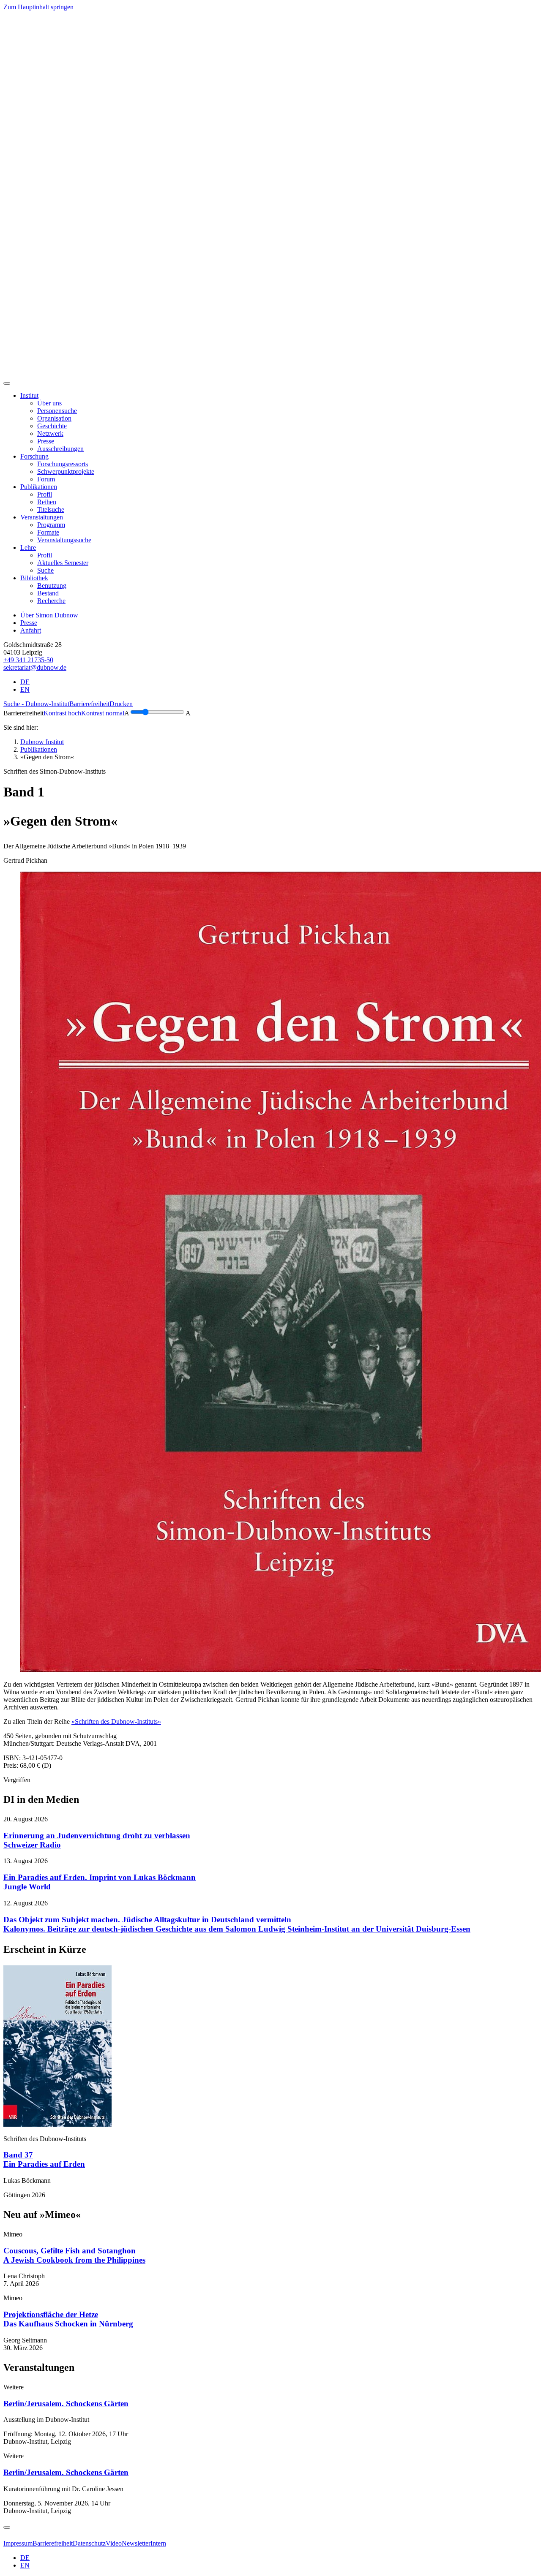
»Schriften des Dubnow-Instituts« (116, 1721)
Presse (29, 623)
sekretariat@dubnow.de (35, 667)
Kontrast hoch (62, 713)
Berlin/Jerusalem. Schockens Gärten (66, 2403)
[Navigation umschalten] (7, 383)
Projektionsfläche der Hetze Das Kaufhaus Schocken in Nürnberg (68, 2319)
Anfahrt (31, 630)
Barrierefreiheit (89, 704)
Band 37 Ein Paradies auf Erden (44, 2159)
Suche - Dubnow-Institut (36, 704)
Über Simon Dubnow (49, 615)
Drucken (121, 704)
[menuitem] (49, 403)
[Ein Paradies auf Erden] (57, 2124)
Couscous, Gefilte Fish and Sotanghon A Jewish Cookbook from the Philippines (74, 2255)
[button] (29, 395)
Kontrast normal (103, 713)
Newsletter (136, 2543)
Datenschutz (89, 2543)
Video (114, 2543)
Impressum (18, 2543)
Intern (158, 2543)
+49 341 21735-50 (28, 660)
